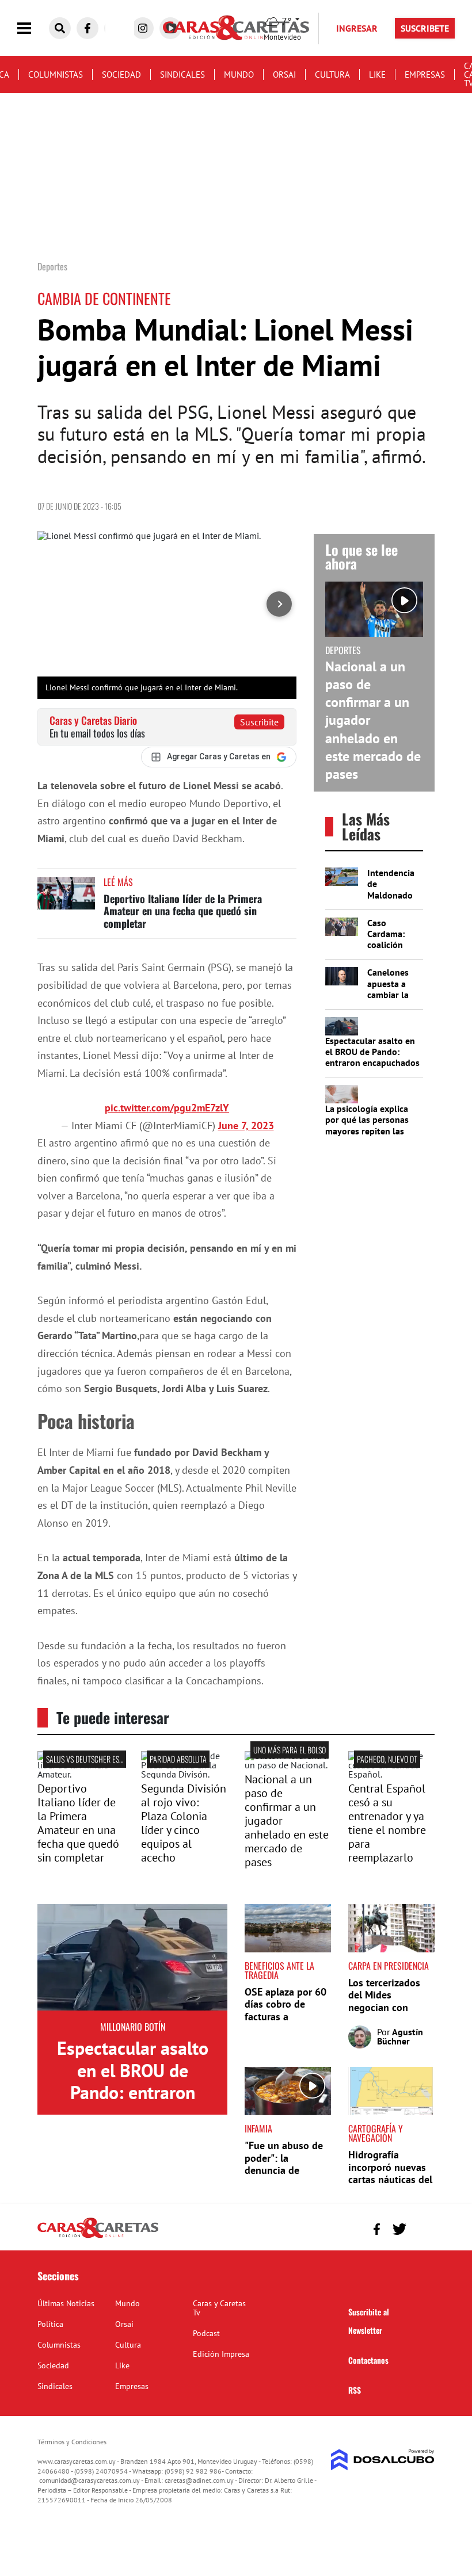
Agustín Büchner (400, 2036)
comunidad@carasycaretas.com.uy (90, 2480)
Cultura (332, 74)
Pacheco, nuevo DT (387, 1759)
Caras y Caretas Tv (219, 2308)
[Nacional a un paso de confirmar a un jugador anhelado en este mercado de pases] (288, 1765)
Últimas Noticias (66, 2303)
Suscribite (259, 722)
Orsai (284, 74)
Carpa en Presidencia (389, 1966)
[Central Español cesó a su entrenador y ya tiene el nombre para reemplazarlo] (391, 1774)
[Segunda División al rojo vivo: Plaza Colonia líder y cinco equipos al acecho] (184, 1774)
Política (50, 2324)
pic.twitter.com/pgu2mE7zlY (167, 1108)
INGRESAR (357, 28)
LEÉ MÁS (118, 882)
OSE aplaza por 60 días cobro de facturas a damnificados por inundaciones (286, 2017)
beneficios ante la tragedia (279, 1970)
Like (377, 74)
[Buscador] (60, 28)
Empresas (425, 74)
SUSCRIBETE (425, 28)
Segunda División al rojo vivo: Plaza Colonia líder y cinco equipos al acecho (184, 1823)
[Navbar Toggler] (33, 28)
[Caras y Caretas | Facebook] (87, 28)
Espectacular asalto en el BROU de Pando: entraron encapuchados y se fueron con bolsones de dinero (372, 1063)
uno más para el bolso (290, 1750)
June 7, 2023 (246, 1125)
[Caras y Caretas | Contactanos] (422, 2228)
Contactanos (368, 2360)
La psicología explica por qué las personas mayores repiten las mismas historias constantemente (367, 1131)
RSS (355, 2390)
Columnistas (56, 74)
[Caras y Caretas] (98, 2237)
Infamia (258, 2128)
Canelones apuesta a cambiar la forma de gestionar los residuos (393, 1000)
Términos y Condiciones (72, 2442)
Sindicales (182, 74)
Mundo (239, 74)
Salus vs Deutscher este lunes (96, 1759)
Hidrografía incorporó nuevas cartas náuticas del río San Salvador (390, 2173)
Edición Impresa (221, 2354)
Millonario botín (133, 2027)
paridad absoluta (178, 1759)
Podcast (206, 2333)
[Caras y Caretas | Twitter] (399, 2229)
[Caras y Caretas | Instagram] (143, 28)
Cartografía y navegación (376, 2133)
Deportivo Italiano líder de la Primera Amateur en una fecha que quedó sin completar (183, 911)
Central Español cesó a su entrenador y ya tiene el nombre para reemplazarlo (387, 1823)
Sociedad (121, 74)
